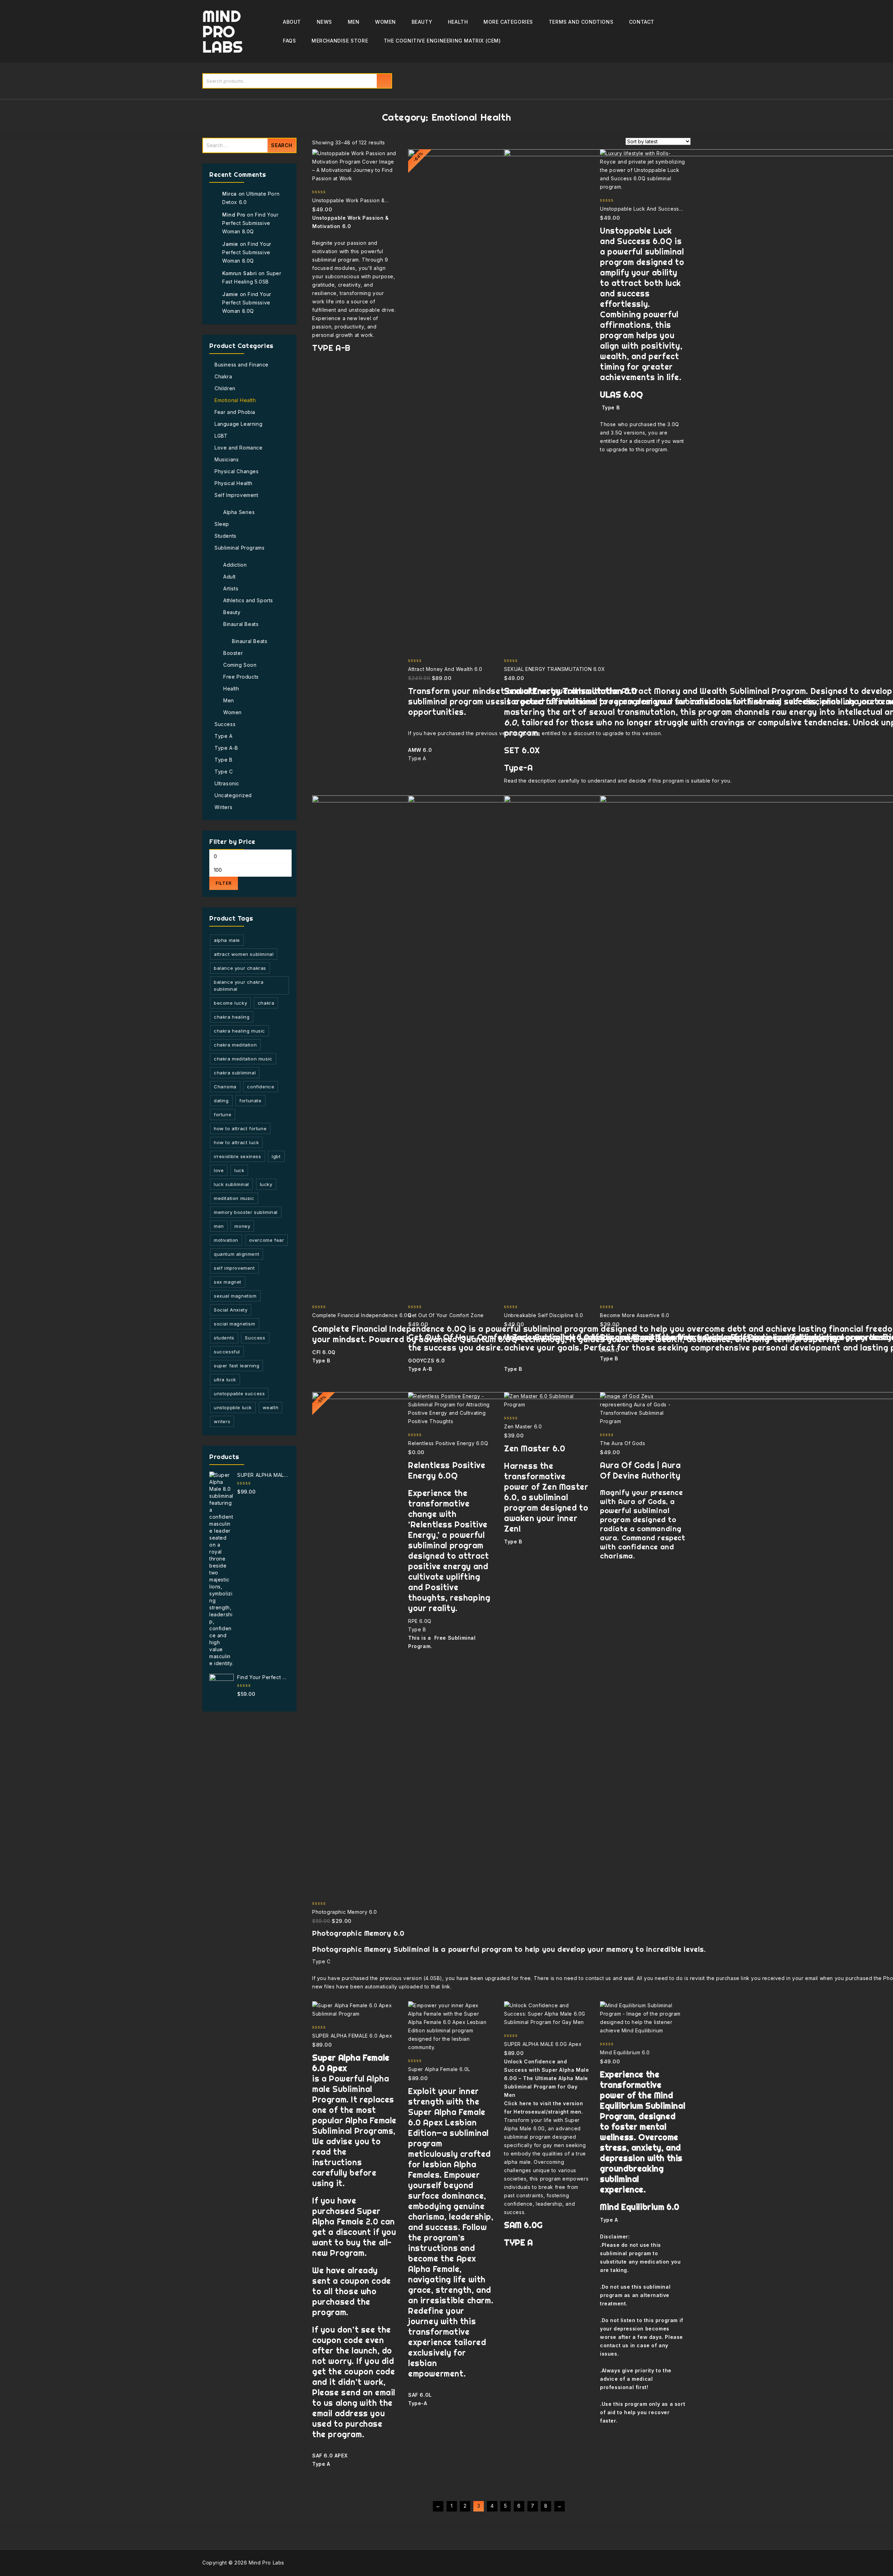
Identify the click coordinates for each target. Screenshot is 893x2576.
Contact (642, 22)
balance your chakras (240, 968)
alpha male (227, 940)
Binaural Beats (241, 624)
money (242, 1226)
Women (385, 22)
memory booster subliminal (246, 1212)
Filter (224, 883)
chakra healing (232, 1017)
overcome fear (267, 1240)
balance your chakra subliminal (239, 985)
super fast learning (237, 1366)
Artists (231, 588)
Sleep (222, 524)
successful (227, 1352)
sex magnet (228, 1282)
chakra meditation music (243, 1059)
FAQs (289, 41)
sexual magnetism (235, 1296)
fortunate (250, 1101)
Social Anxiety (231, 1310)
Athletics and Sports (248, 600)
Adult (230, 577)
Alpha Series (239, 512)
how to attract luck (236, 1142)
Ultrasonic (227, 783)
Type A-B (226, 748)
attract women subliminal (244, 954)
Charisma (225, 1087)
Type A (224, 736)
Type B (224, 760)
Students (226, 536)
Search (384, 81)
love (219, 1170)
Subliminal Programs (239, 548)
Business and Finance (242, 365)
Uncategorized (233, 795)
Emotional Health (235, 400)
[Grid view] (395, 142)
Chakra (223, 376)
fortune (223, 1115)
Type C (224, 772)
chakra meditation (235, 1045)
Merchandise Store (340, 41)
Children (225, 388)
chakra (266, 1003)
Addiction (235, 565)
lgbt (276, 1156)
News (324, 22)
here (526, 2103)
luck (239, 1170)
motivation (226, 1240)
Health (458, 22)
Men (354, 22)
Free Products (241, 677)
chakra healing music (239, 1031)
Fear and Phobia (235, 412)
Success (225, 724)
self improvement (234, 1268)
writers (222, 1421)
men (219, 1226)
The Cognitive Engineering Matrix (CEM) (442, 41)
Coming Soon (240, 665)
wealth (271, 1407)
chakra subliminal (235, 1073)
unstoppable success (239, 1393)
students (224, 1338)
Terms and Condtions (581, 22)
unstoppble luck (233, 1407)
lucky (266, 1184)
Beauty (422, 22)
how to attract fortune (240, 1128)
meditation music (234, 1198)
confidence (261, 1087)
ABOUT (292, 22)
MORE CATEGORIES (508, 22)
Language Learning (238, 424)
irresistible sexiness (238, 1156)
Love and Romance (239, 448)
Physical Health (234, 483)
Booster (233, 653)
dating (221, 1101)
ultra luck (225, 1380)
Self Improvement (237, 495)
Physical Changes (237, 471)
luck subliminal (231, 1184)
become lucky (230, 1003)
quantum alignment (237, 1254)
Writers (223, 807)
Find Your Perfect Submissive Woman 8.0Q (250, 223)
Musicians (227, 459)
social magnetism (235, 1324)
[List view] (407, 142)
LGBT (221, 436)
